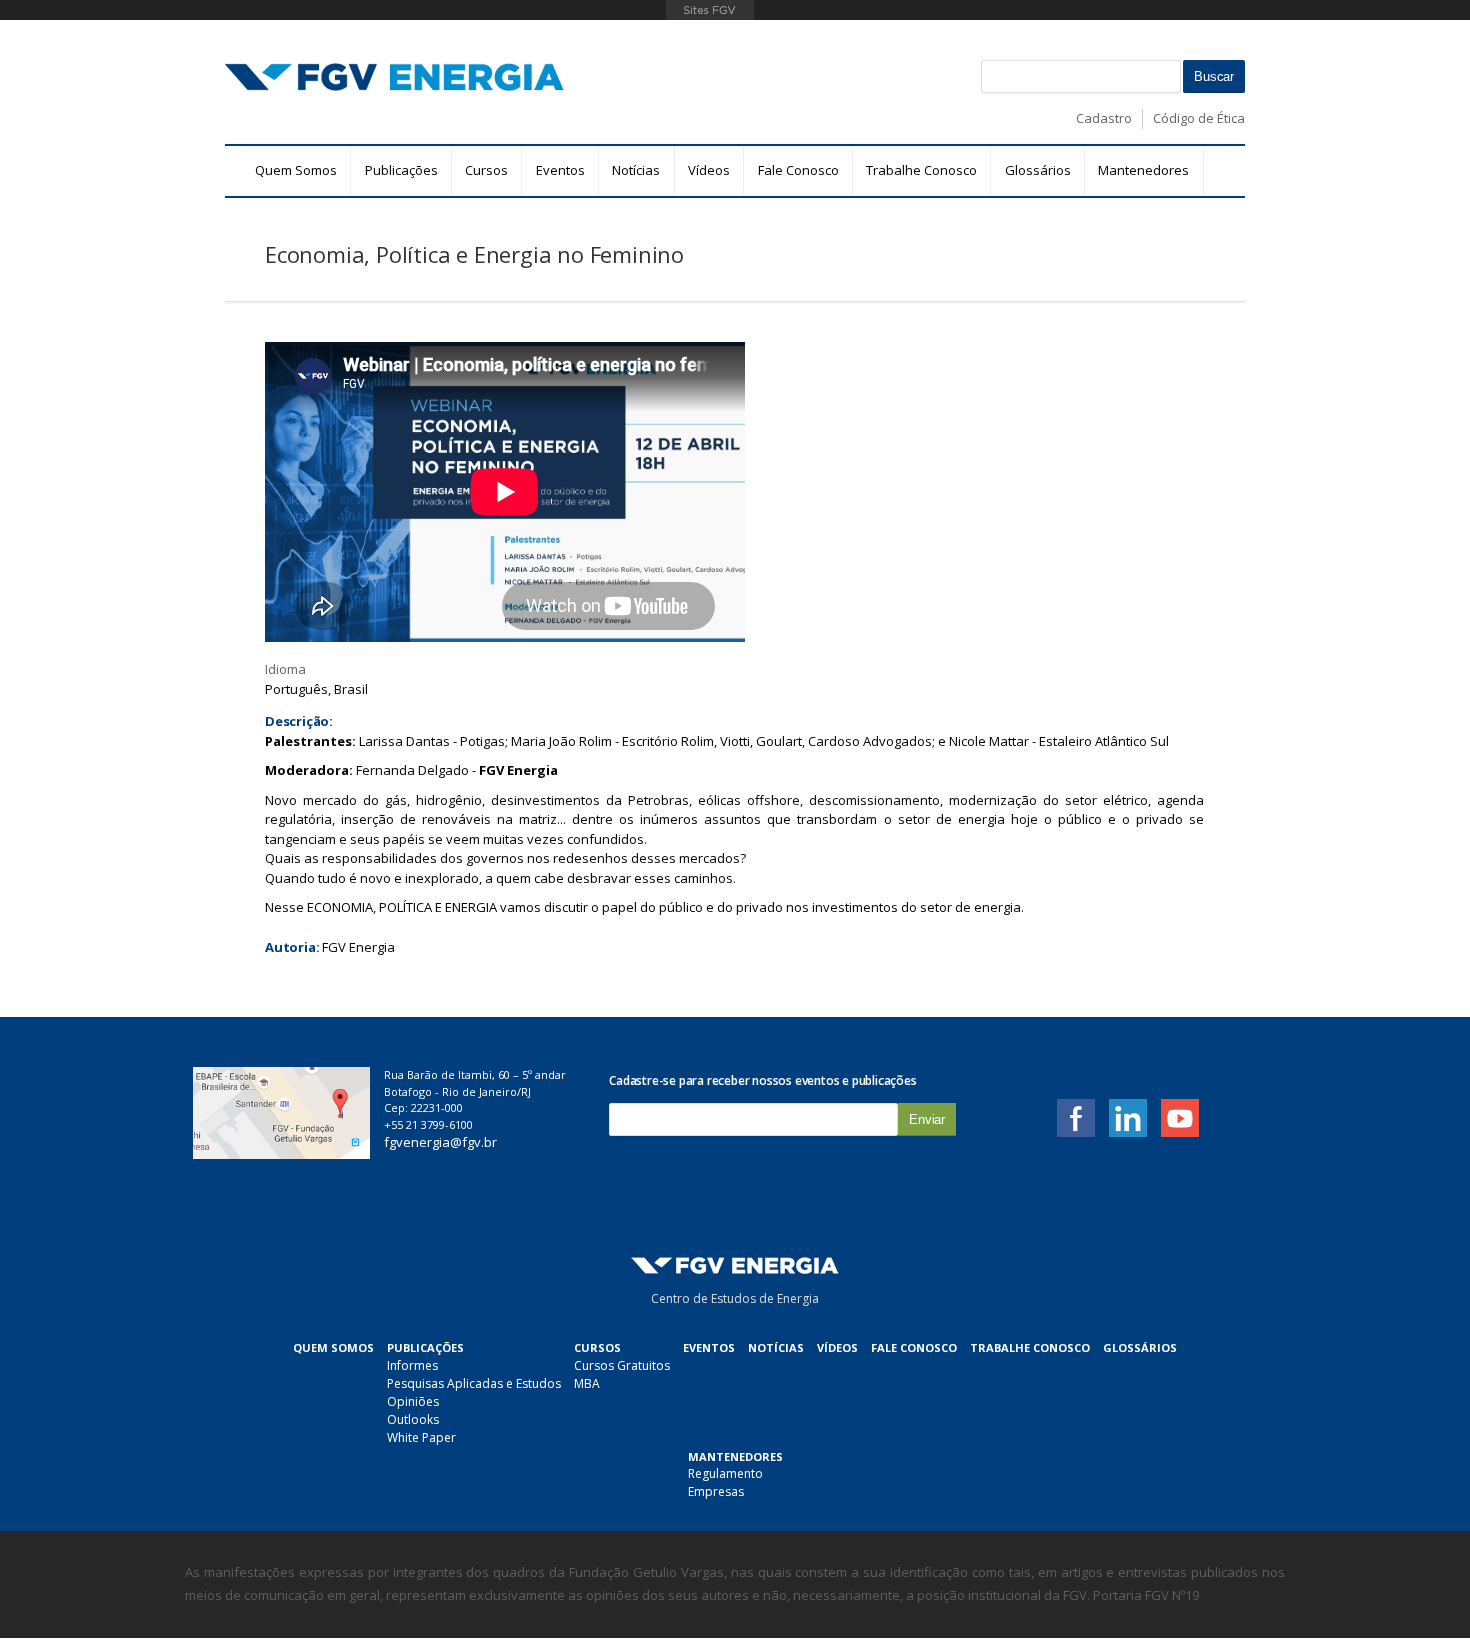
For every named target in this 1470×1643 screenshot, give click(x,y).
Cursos (486, 170)
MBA (587, 1383)
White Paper (421, 1437)
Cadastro (1104, 118)
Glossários (1038, 170)
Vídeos (709, 170)
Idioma (285, 669)
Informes (412, 1365)
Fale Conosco (798, 170)
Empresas (716, 1491)
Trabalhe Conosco (921, 170)
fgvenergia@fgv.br (440, 1142)
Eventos (560, 170)
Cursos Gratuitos (622, 1365)
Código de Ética (1199, 118)
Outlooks (413, 1419)
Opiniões (413, 1401)
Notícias (636, 170)
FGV (710, 10)
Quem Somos (296, 170)
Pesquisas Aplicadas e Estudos (474, 1383)
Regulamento (725, 1473)
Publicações (401, 170)
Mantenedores (1143, 170)
